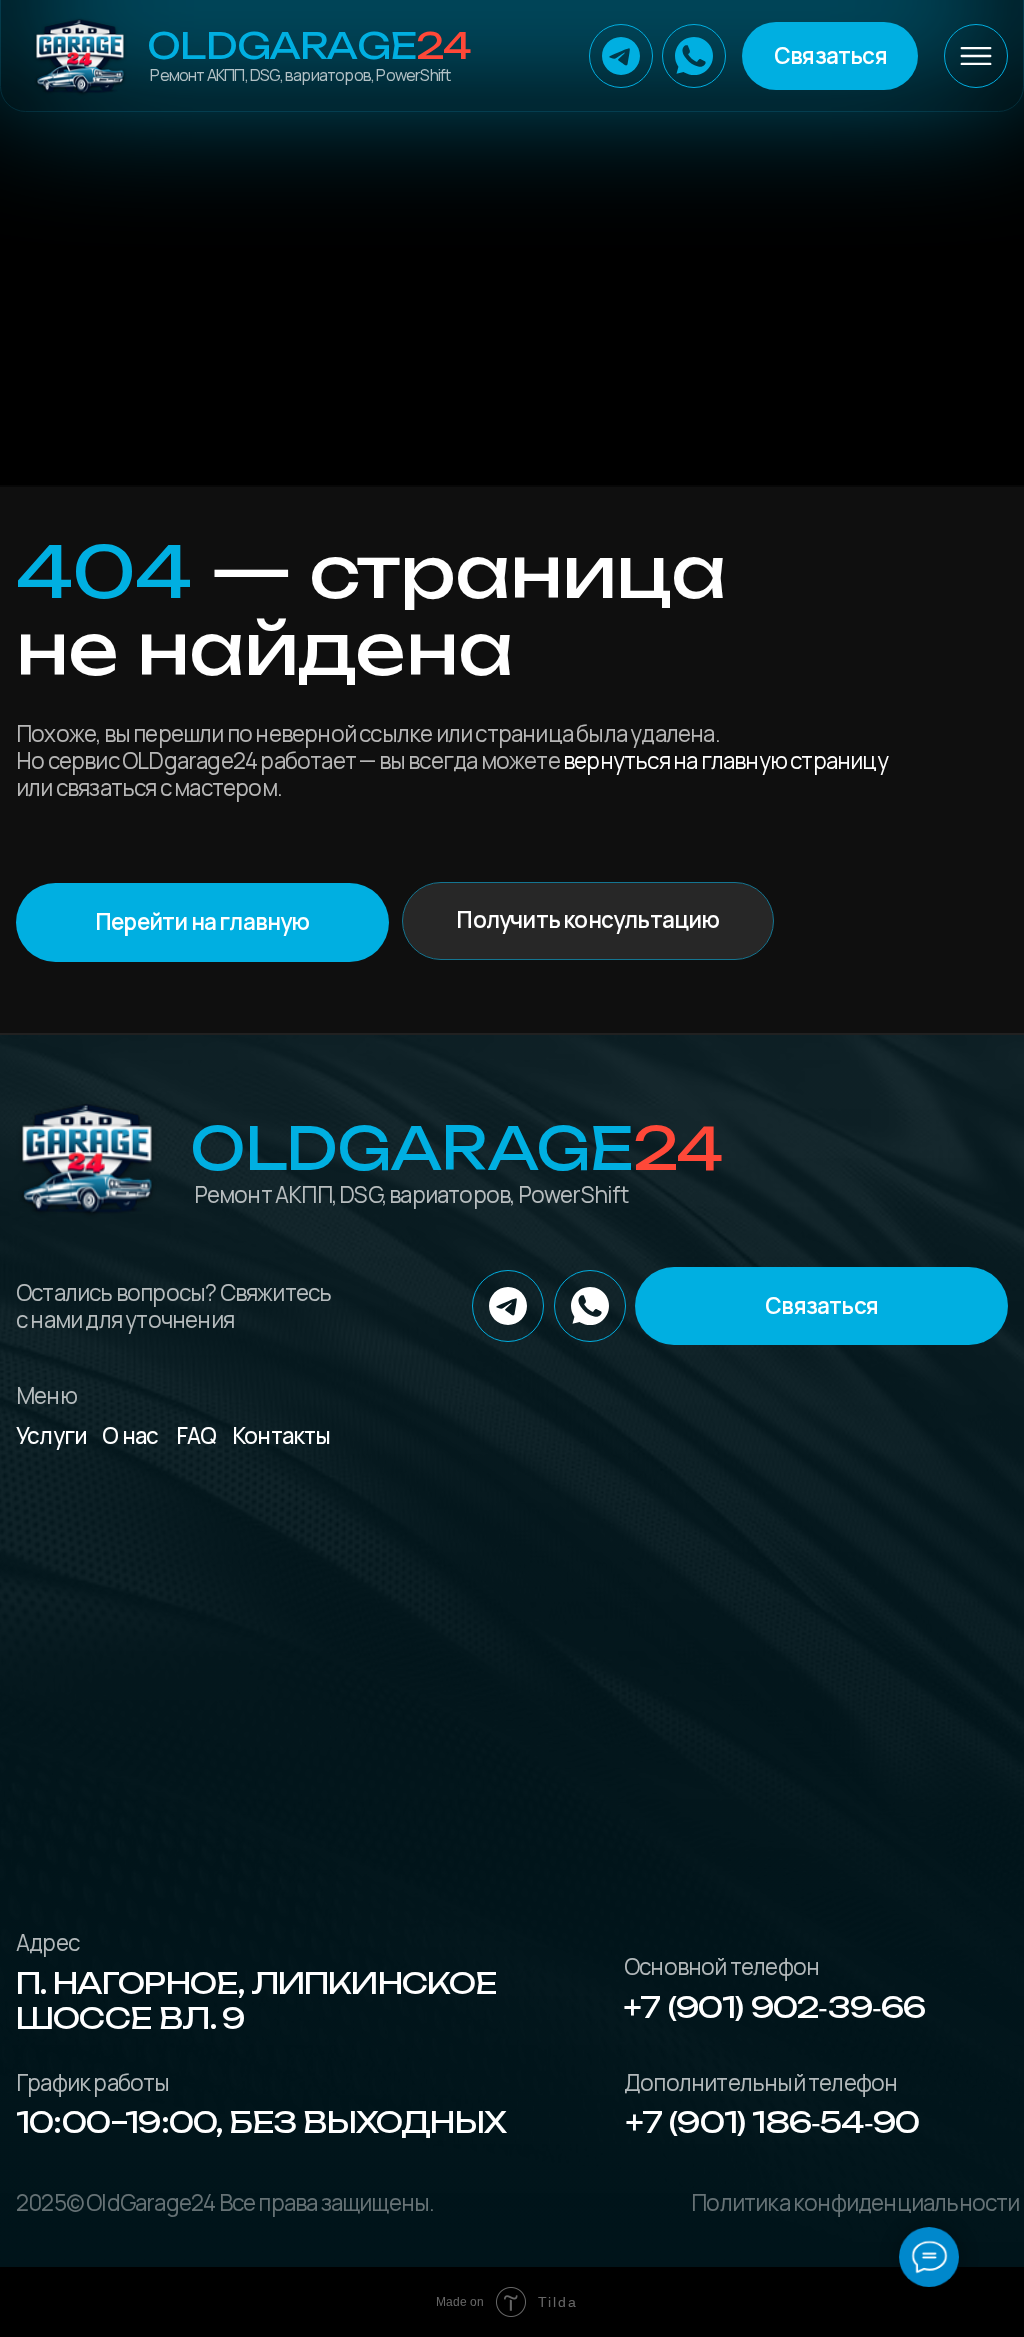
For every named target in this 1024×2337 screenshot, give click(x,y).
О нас (130, 1435)
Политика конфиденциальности (855, 2202)
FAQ (196, 1435)
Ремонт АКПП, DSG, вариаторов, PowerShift (300, 75)
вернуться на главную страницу (725, 760)
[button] (830, 55)
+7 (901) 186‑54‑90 (773, 2122)
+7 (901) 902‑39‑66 (775, 2007)
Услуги (51, 1435)
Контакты (281, 1435)
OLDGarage (308, 46)
